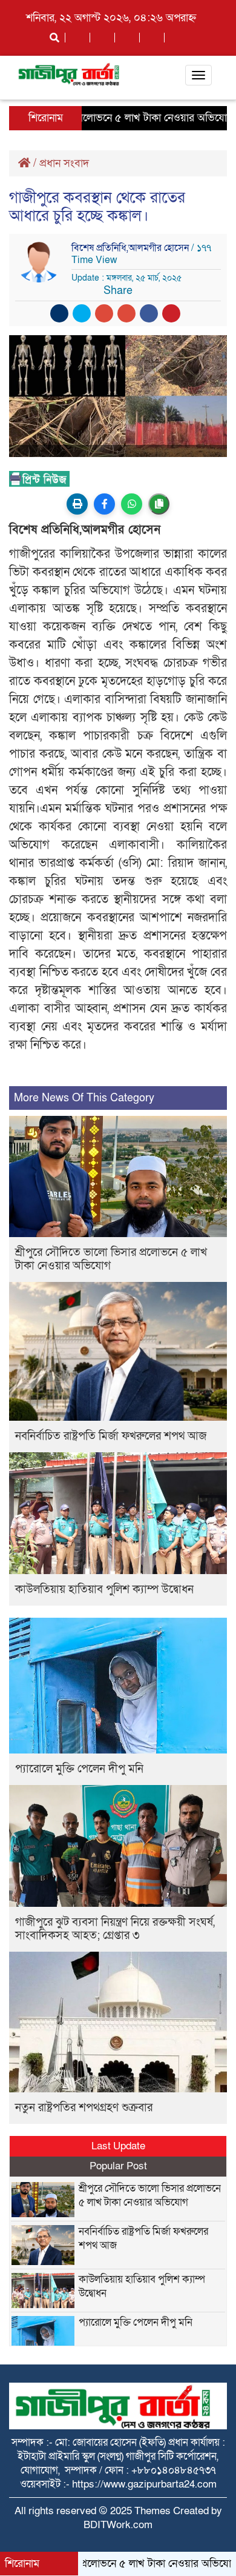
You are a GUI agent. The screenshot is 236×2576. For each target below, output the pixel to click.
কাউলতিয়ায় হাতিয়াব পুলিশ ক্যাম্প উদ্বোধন (104, 1590)
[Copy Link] (159, 504)
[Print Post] (77, 504)
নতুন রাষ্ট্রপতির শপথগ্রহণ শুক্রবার (84, 2108)
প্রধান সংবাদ (64, 163)
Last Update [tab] (118, 2146)
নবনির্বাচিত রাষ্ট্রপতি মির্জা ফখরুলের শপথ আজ (111, 1436)
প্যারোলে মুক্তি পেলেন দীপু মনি (79, 1769)
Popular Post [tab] (118, 2166)
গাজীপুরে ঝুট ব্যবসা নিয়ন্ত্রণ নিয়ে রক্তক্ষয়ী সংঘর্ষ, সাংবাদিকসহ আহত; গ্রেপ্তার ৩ (115, 1929)
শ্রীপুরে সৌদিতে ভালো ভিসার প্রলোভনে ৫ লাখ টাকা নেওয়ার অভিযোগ (111, 1259)
